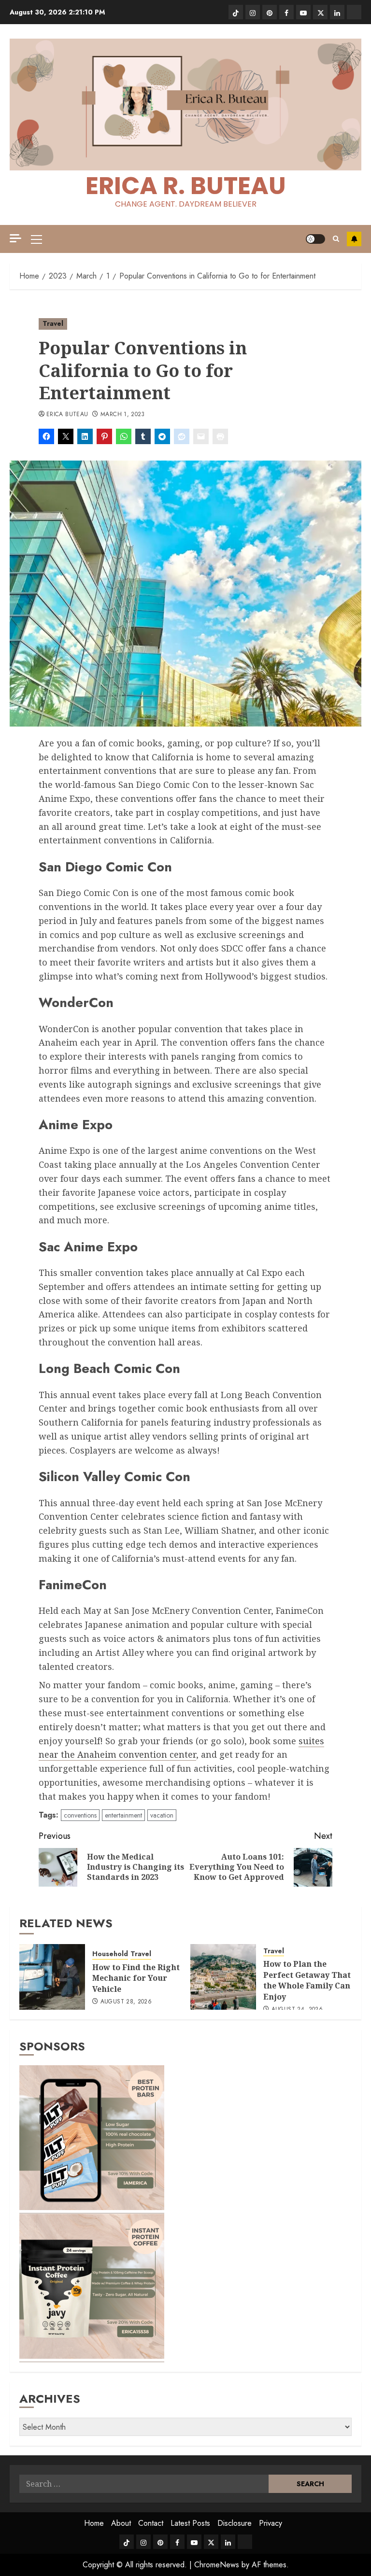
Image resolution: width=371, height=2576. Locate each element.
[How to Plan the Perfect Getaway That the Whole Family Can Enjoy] (223, 1977)
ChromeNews (217, 2565)
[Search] (336, 239)
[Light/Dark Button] (315, 239)
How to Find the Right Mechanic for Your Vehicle (136, 1978)
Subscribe (354, 239)
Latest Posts (190, 2523)
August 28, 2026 (126, 2002)
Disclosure (235, 2523)
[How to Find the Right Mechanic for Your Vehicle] (52, 1977)
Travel (53, 323)
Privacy (271, 2523)
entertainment (123, 1815)
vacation (162, 1815)
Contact (151, 2523)
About (121, 2523)
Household (110, 1954)
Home (94, 2523)
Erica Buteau (67, 415)
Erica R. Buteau (186, 186)
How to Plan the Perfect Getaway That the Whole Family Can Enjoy (307, 1980)
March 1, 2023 (123, 415)
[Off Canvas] (15, 238)
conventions (80, 1815)
